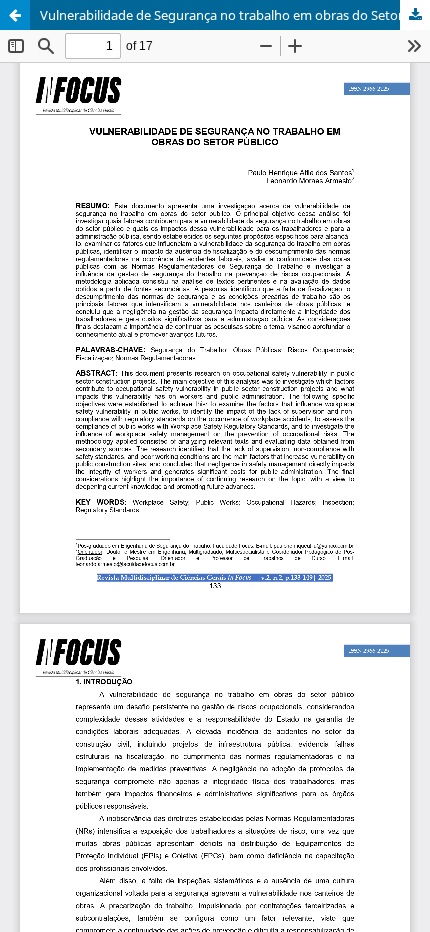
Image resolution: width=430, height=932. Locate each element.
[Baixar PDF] (415, 15)
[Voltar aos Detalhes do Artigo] (15, 15)
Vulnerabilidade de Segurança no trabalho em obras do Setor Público (235, 15)
